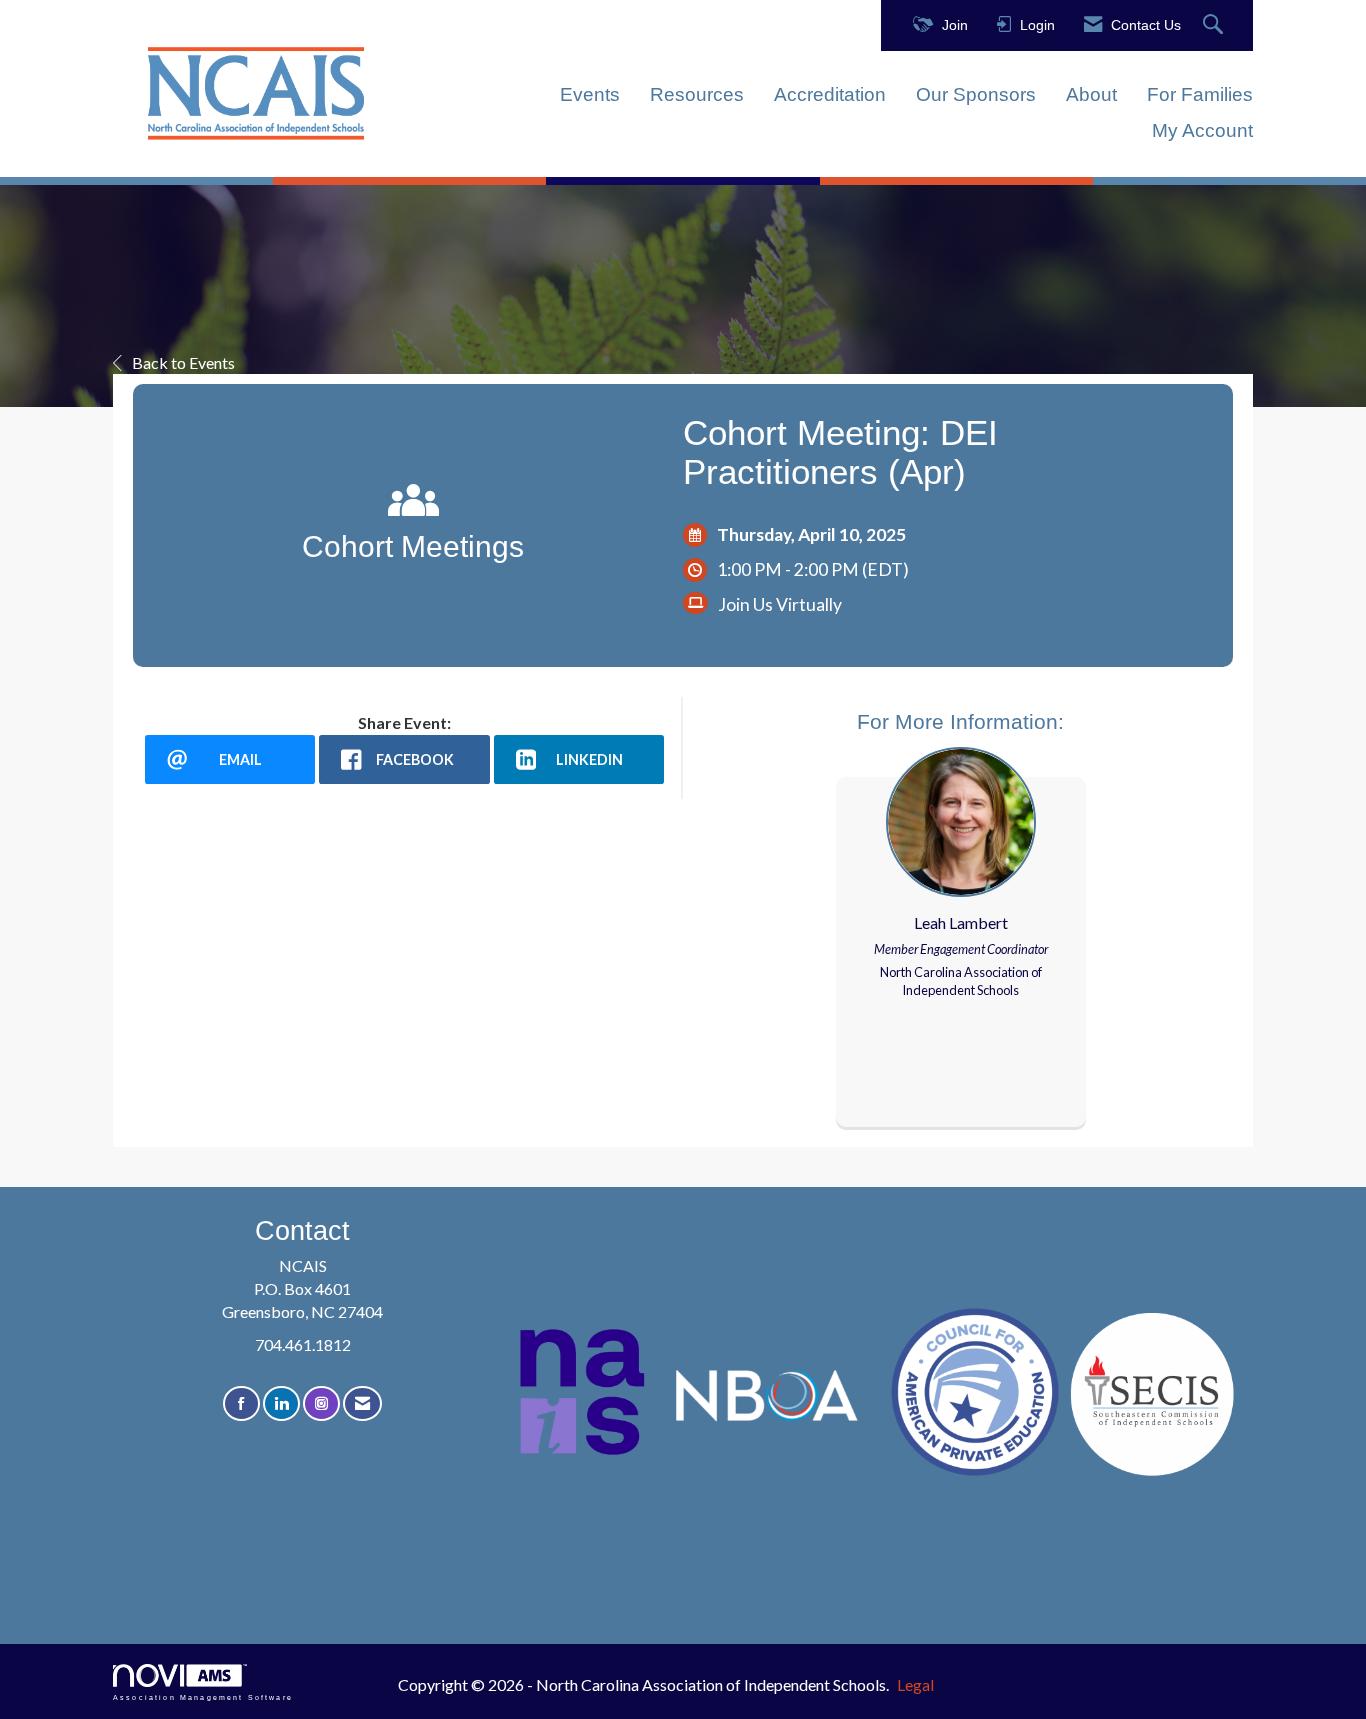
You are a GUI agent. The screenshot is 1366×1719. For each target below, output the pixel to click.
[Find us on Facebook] (241, 1403)
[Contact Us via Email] (362, 1403)
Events (590, 94)
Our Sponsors (976, 94)
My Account (1202, 130)
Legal (915, 1684)
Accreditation (830, 94)
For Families (1200, 94)
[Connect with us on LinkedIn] (281, 1403)
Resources (697, 94)
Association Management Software (203, 1697)
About (1091, 94)
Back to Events (183, 362)
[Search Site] (1215, 25)
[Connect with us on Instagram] (321, 1403)
